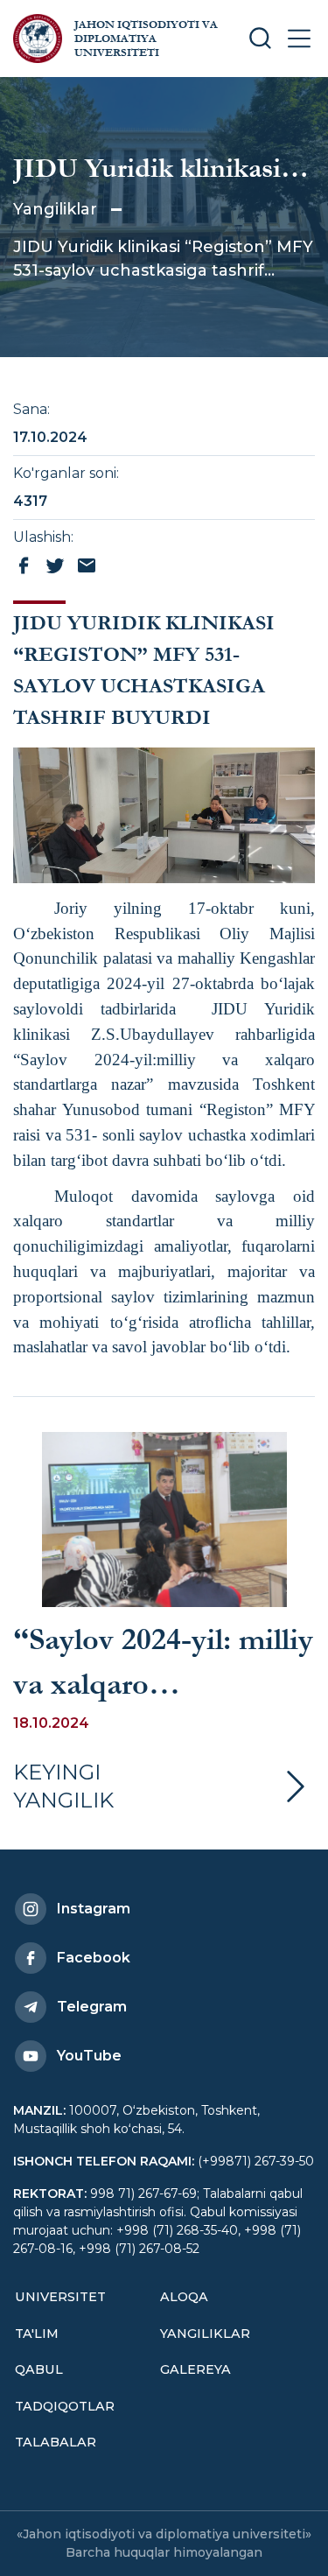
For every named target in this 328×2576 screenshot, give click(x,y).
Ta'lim (37, 2334)
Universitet (60, 2297)
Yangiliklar (55, 209)
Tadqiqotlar (65, 2406)
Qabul (39, 2369)
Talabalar (56, 2442)
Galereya (195, 2369)
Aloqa (184, 2297)
